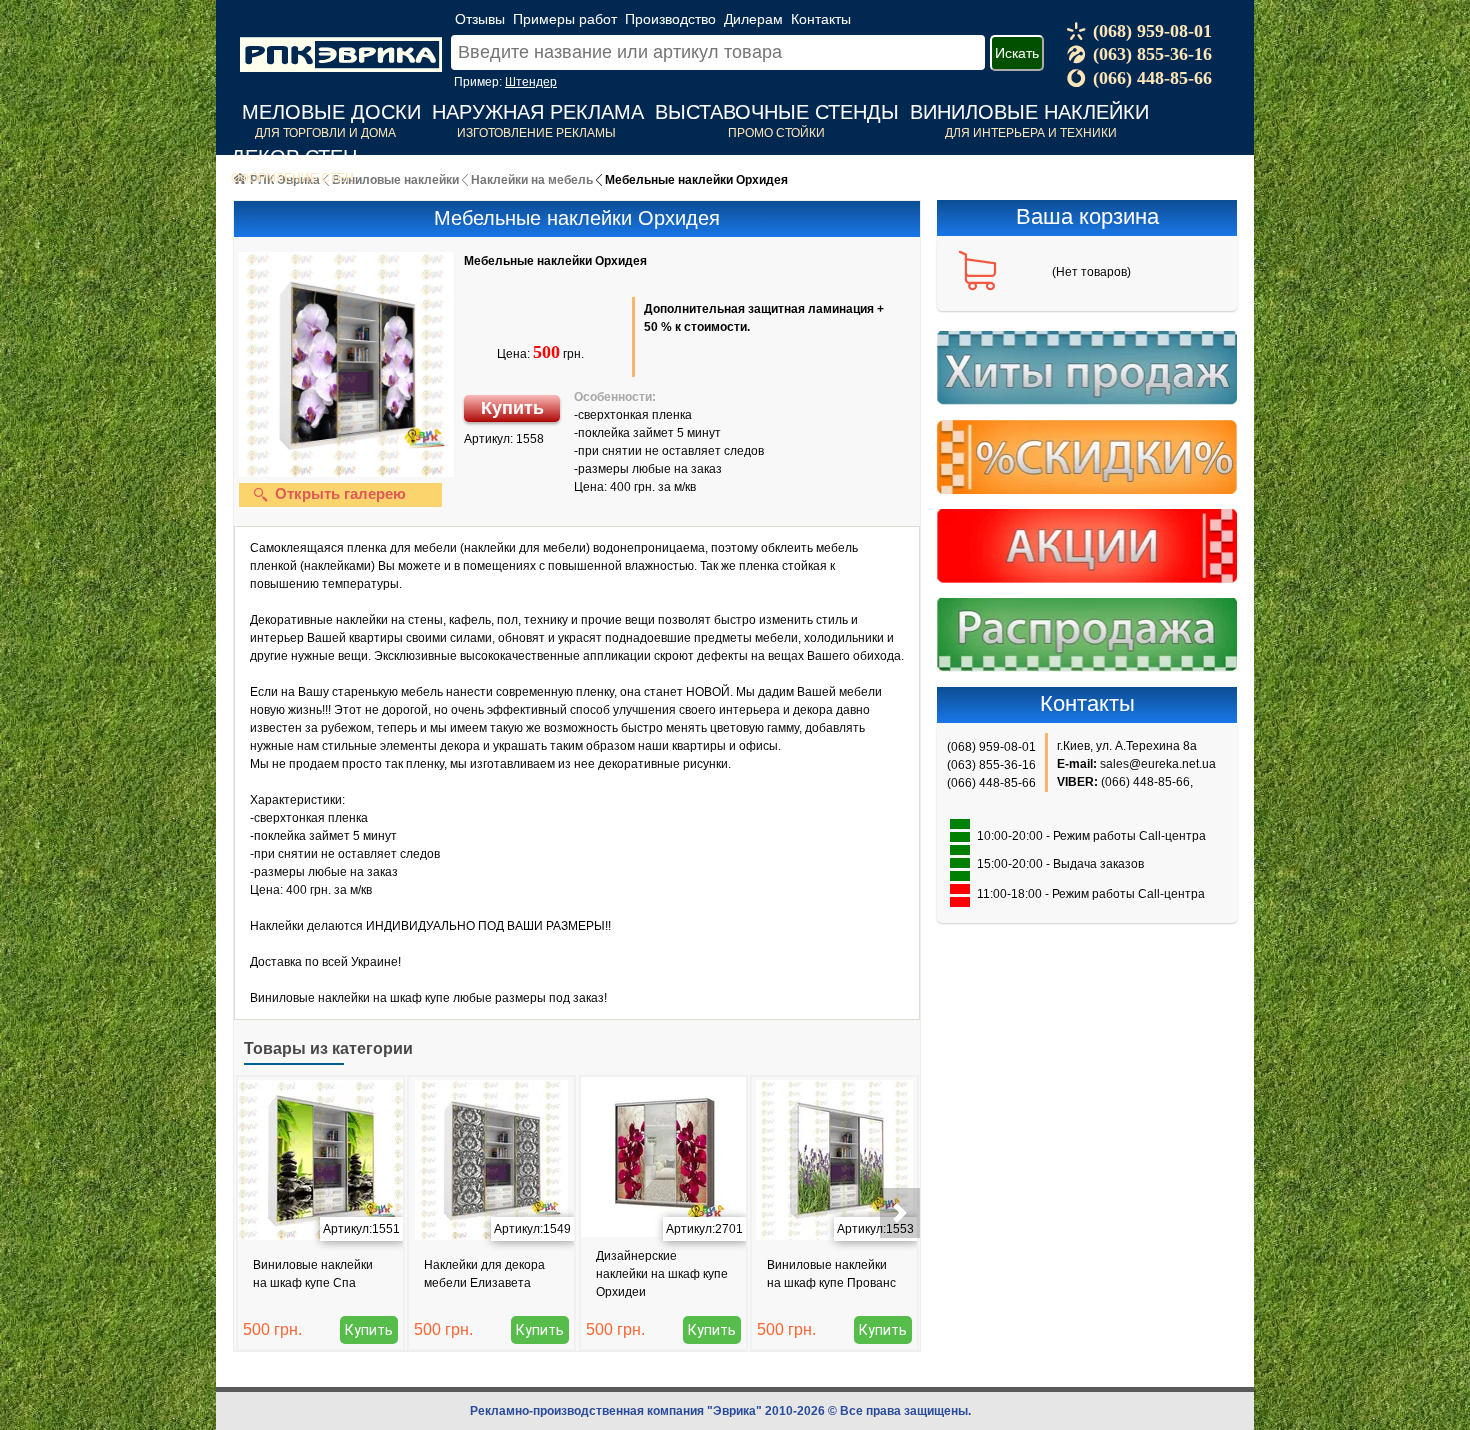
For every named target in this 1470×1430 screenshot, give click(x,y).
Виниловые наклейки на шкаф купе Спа (313, 1274)
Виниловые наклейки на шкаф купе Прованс (831, 1274)
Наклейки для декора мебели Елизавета (484, 1274)
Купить (512, 408)
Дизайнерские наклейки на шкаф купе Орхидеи (662, 1274)
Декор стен (294, 157)
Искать (1017, 53)
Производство (670, 19)
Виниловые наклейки (1029, 112)
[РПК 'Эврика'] (341, 39)
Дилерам (753, 19)
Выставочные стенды (777, 112)
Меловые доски (331, 112)
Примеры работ (565, 19)
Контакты (821, 19)
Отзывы (480, 19)
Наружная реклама (538, 112)
